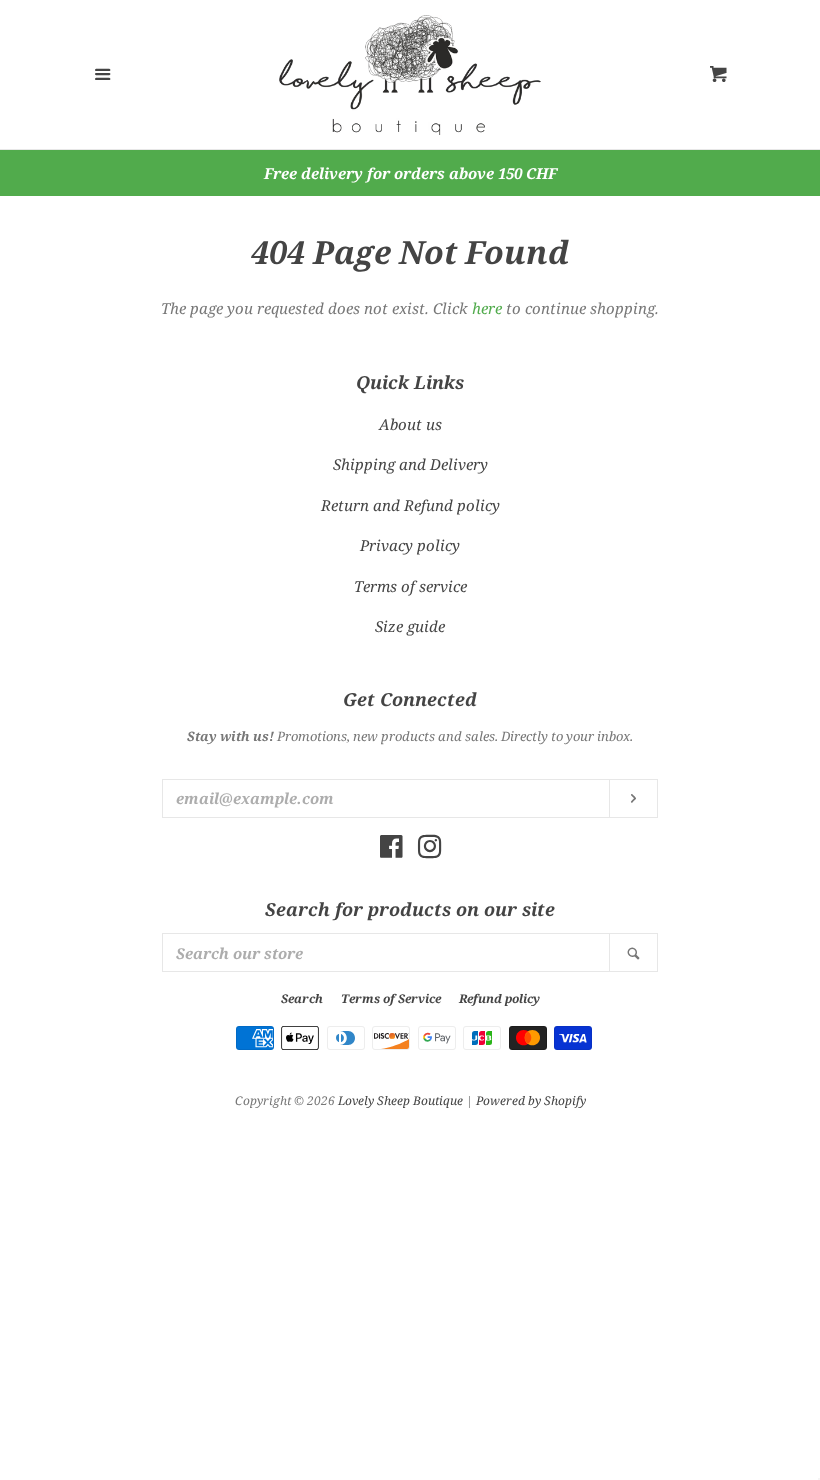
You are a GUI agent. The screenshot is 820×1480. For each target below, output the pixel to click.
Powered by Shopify (531, 1100)
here (487, 308)
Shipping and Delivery (410, 464)
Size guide (410, 626)
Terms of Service (391, 998)
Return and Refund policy (410, 505)
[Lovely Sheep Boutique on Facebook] (391, 850)
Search (302, 998)
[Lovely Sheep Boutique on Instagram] (430, 850)
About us (410, 424)
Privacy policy (410, 545)
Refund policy (499, 998)
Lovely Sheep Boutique (400, 1100)
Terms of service (410, 586)
